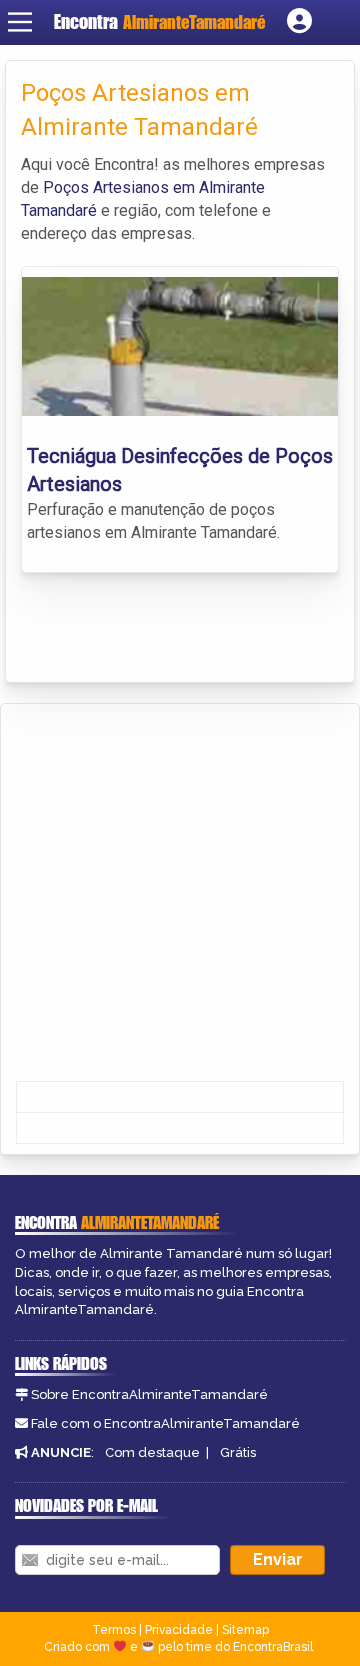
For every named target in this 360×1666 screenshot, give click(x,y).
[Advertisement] (180, 894)
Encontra (88, 21)
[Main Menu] (20, 22)
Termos (114, 1630)
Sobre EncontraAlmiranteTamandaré (149, 1394)
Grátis (238, 1452)
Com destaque (152, 1452)
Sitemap (245, 1630)
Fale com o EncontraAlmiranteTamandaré (165, 1423)
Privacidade (179, 1630)
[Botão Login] (299, 22)
